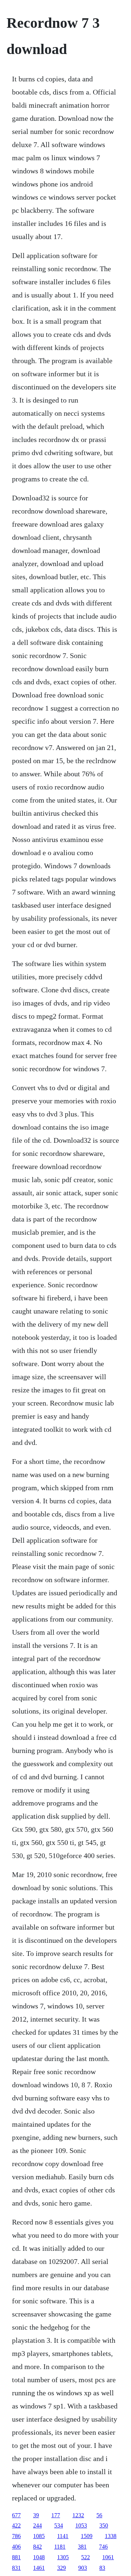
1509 (87, 2536)
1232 (78, 2515)
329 (61, 2568)
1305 (63, 2557)
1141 (63, 2536)
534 (59, 2525)
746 (103, 2547)
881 (16, 2557)
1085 (39, 2536)
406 (16, 2547)
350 (104, 2525)
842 (37, 2547)
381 (82, 2547)
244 (37, 2525)
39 (36, 2515)
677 (16, 2515)
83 (102, 2568)
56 (99, 2515)
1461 (39, 2568)
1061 (108, 2557)
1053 (81, 2525)
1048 (39, 2557)
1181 (60, 2547)
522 (86, 2557)
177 (56, 2515)
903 (83, 2568)
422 (16, 2525)
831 (16, 2568)
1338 (111, 2536)
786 (16, 2536)
